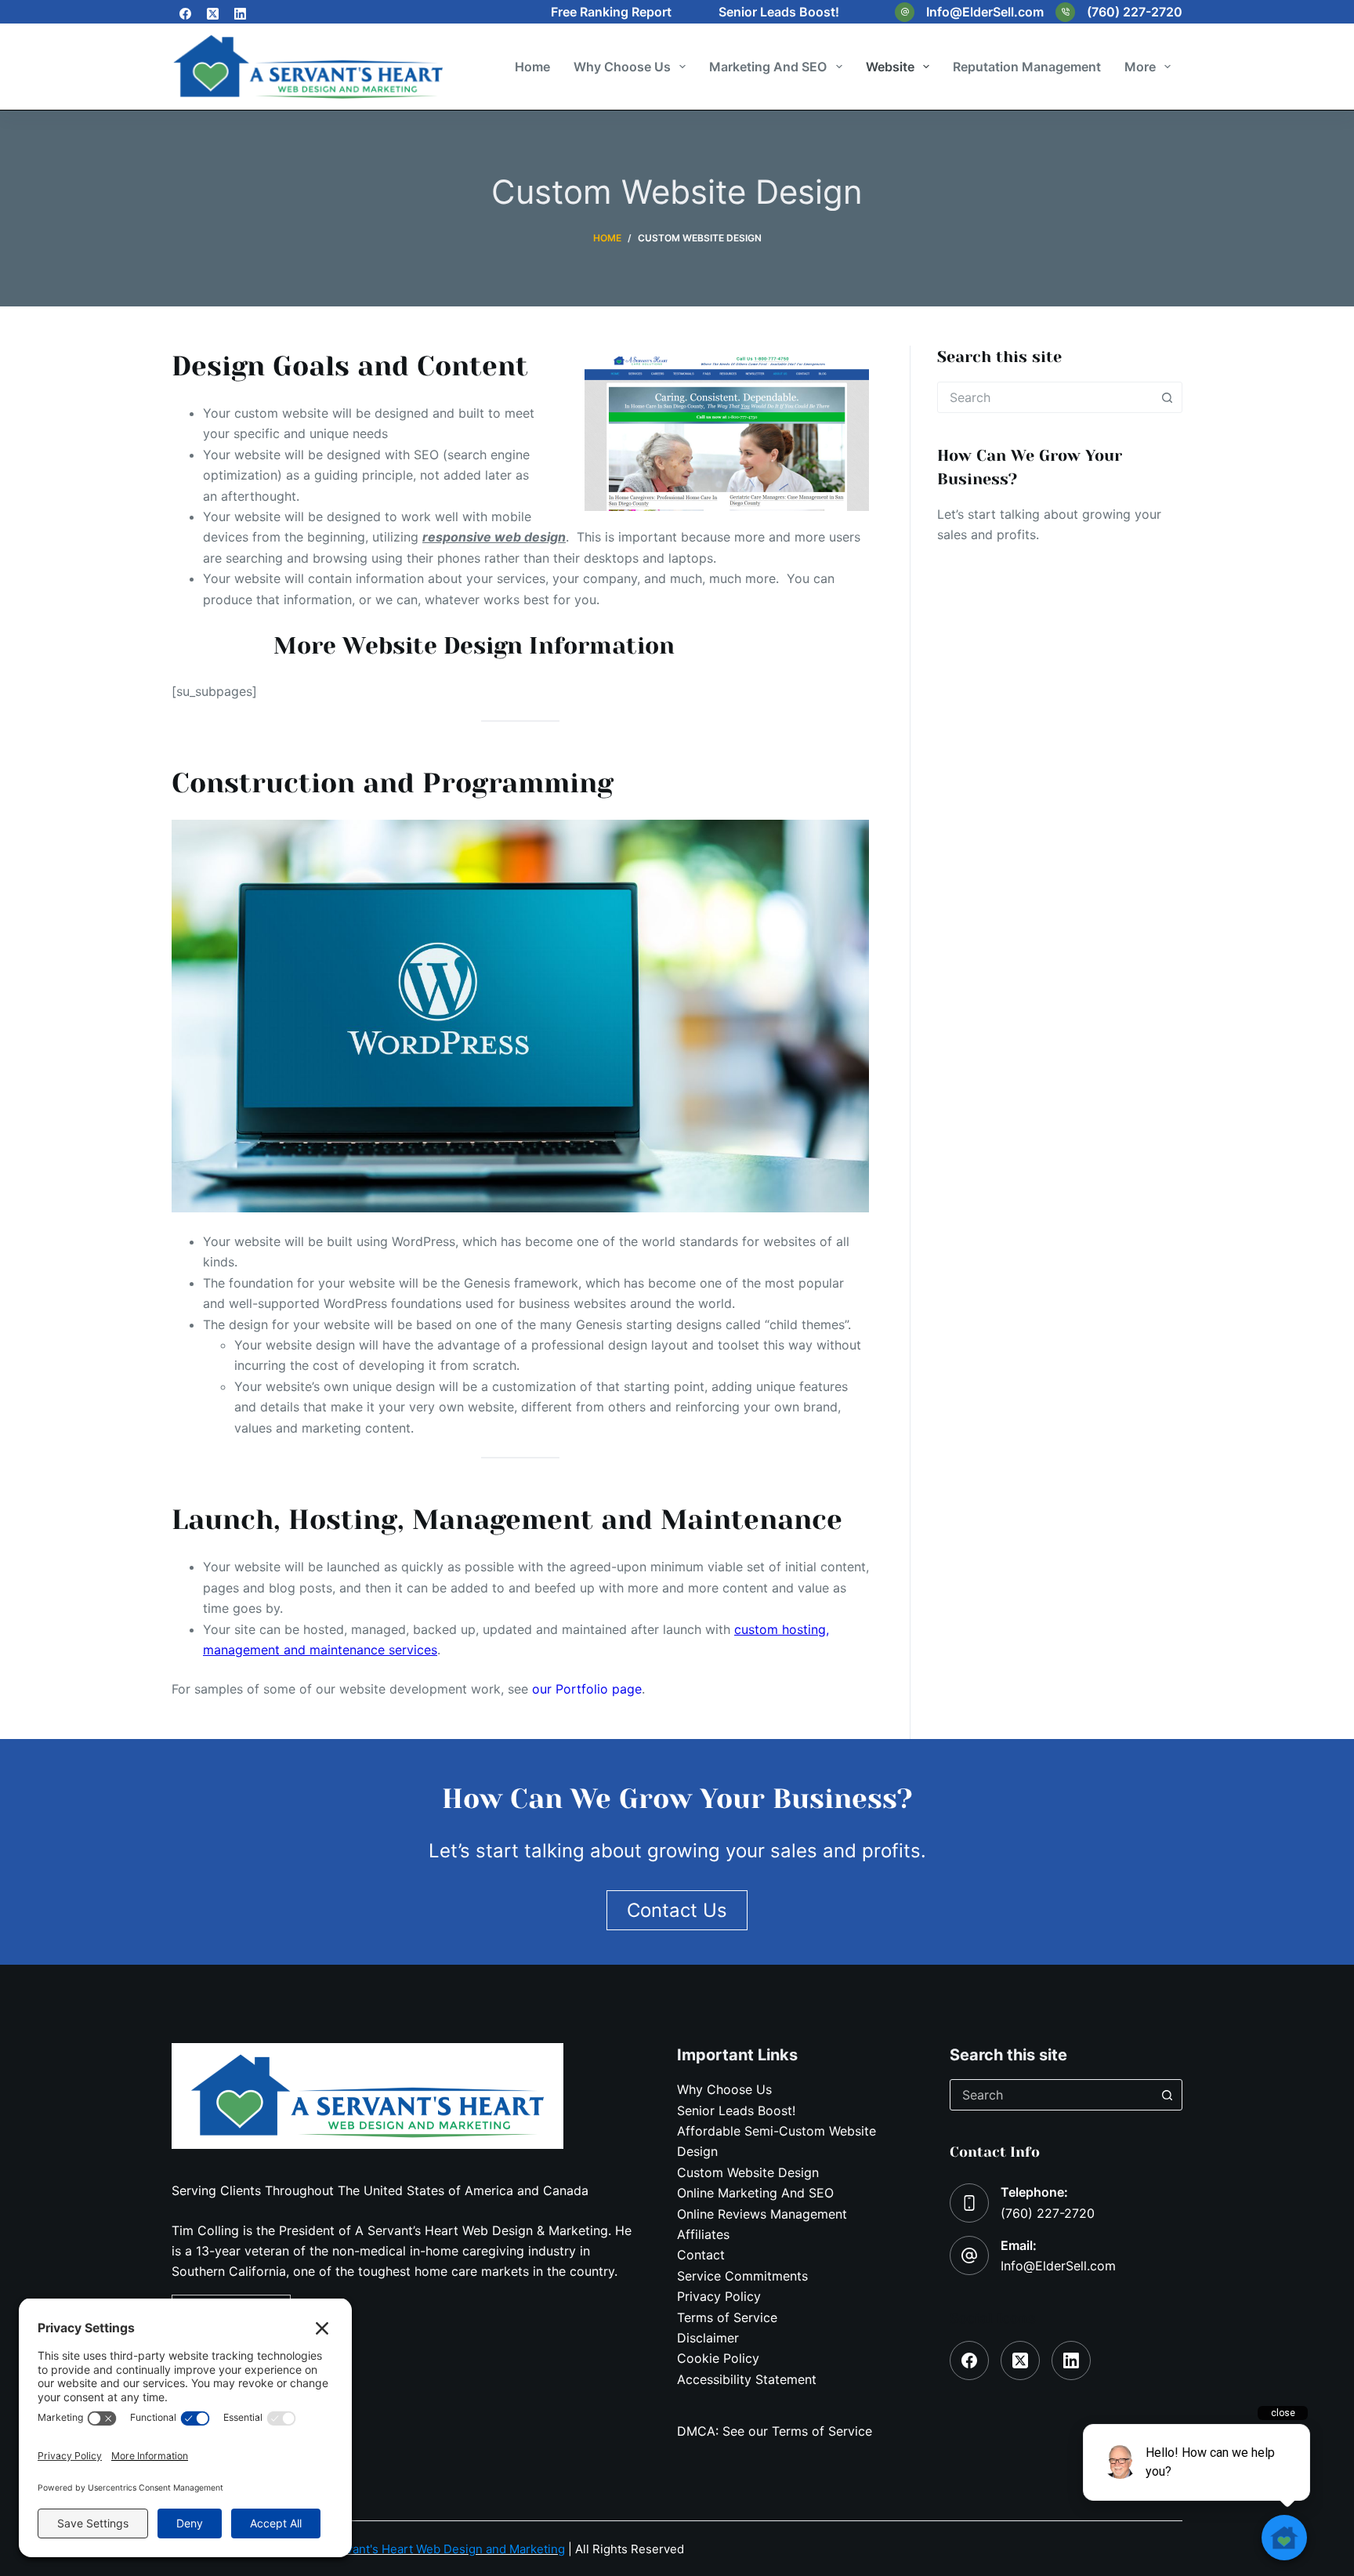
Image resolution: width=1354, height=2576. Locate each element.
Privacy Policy (719, 2296)
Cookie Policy (718, 2358)
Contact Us (991, 574)
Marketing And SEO (768, 67)
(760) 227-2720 (1135, 12)
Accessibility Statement (747, 2379)
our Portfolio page (587, 1689)
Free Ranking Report (611, 12)
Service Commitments (742, 2276)
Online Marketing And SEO (755, 2193)
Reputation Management (1027, 67)
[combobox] (1045, 397)
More (1140, 67)
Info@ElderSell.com (985, 12)
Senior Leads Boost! (779, 12)
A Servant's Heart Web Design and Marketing (440, 2549)
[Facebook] (185, 14)
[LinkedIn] (240, 14)
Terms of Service (727, 2317)
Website (890, 67)
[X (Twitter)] (213, 14)
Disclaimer (708, 2338)
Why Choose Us (622, 67)
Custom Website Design (748, 2172)
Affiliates (703, 2234)
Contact (701, 2255)
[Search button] (1167, 397)
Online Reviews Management (762, 2214)
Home (532, 67)
